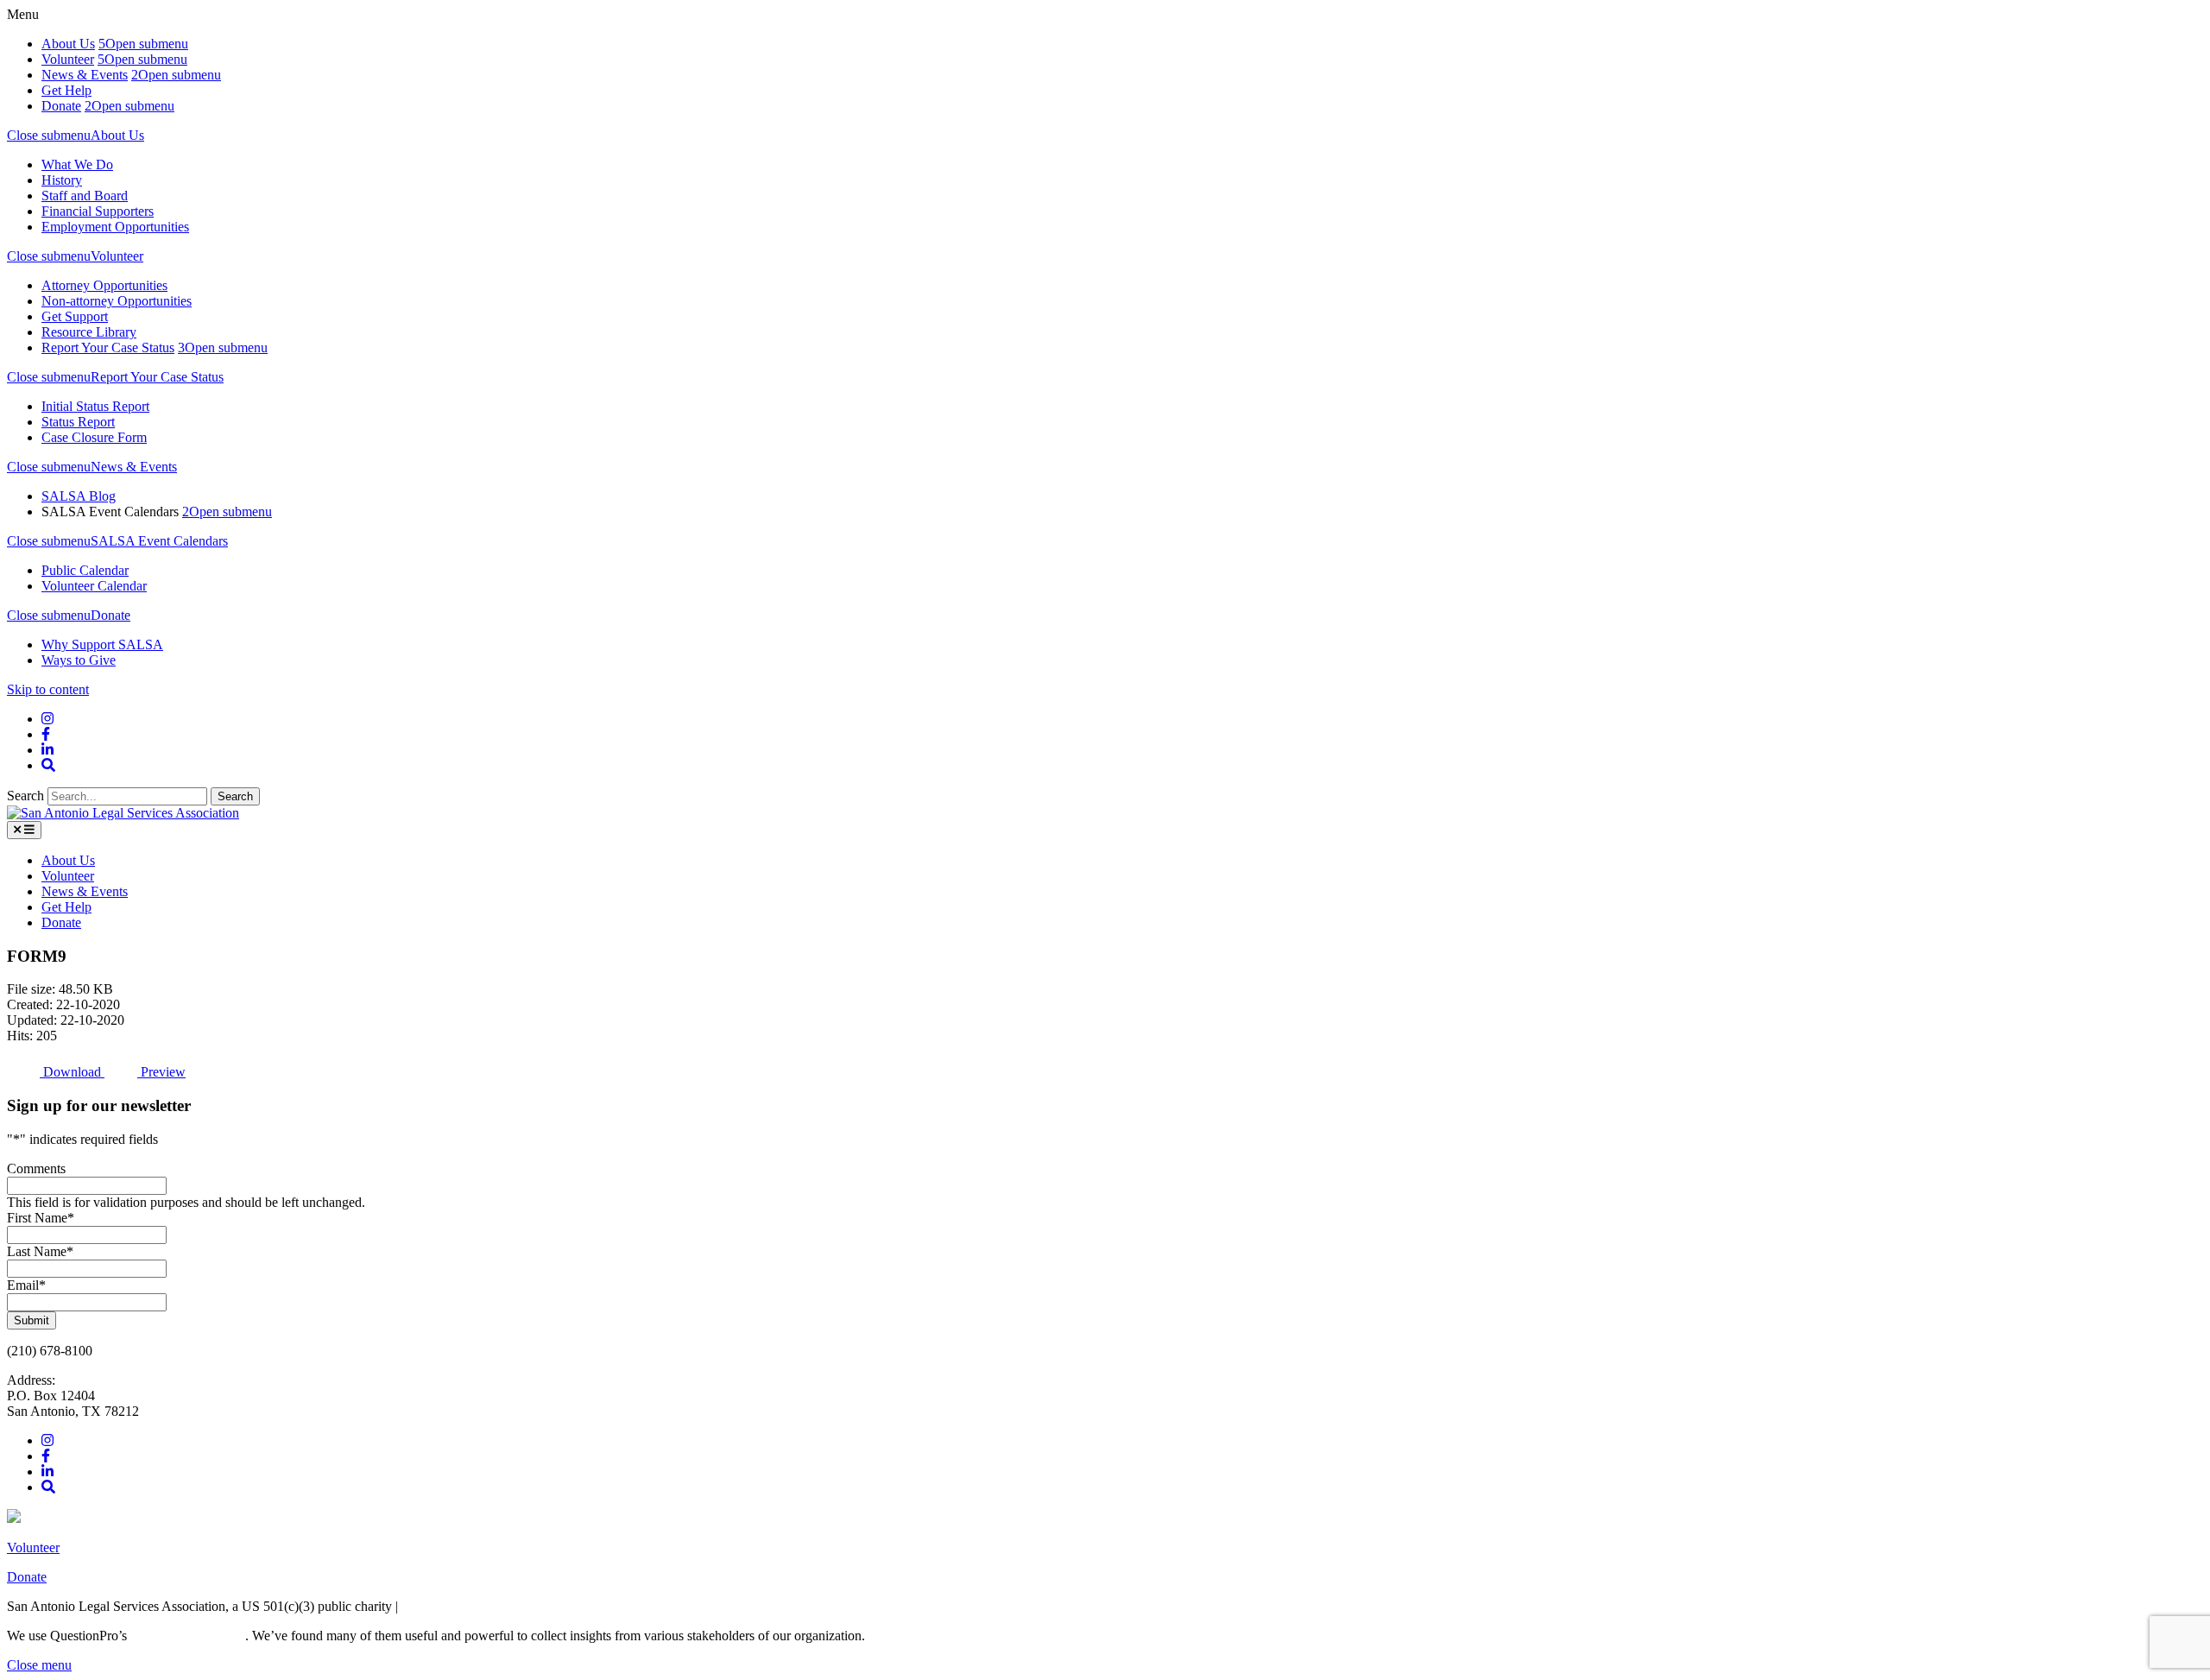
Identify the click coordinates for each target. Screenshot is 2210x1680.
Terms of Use (438, 1606)
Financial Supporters (98, 211)
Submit (32, 1320)
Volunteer (68, 59)
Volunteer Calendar (94, 586)
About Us (68, 44)
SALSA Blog (79, 496)
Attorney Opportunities (104, 285)
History (62, 180)
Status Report (78, 422)
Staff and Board (85, 196)
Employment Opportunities (115, 227)
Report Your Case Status (108, 347)
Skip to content (48, 689)
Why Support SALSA (102, 644)
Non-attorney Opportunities (117, 301)
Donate (61, 106)
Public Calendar (85, 570)
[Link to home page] (123, 813)
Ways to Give (79, 660)
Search (27, 796)
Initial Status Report (95, 406)
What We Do (77, 164)
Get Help (66, 90)
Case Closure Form (94, 437)
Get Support (75, 316)
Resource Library (89, 332)
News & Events (85, 75)
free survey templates (188, 1636)
